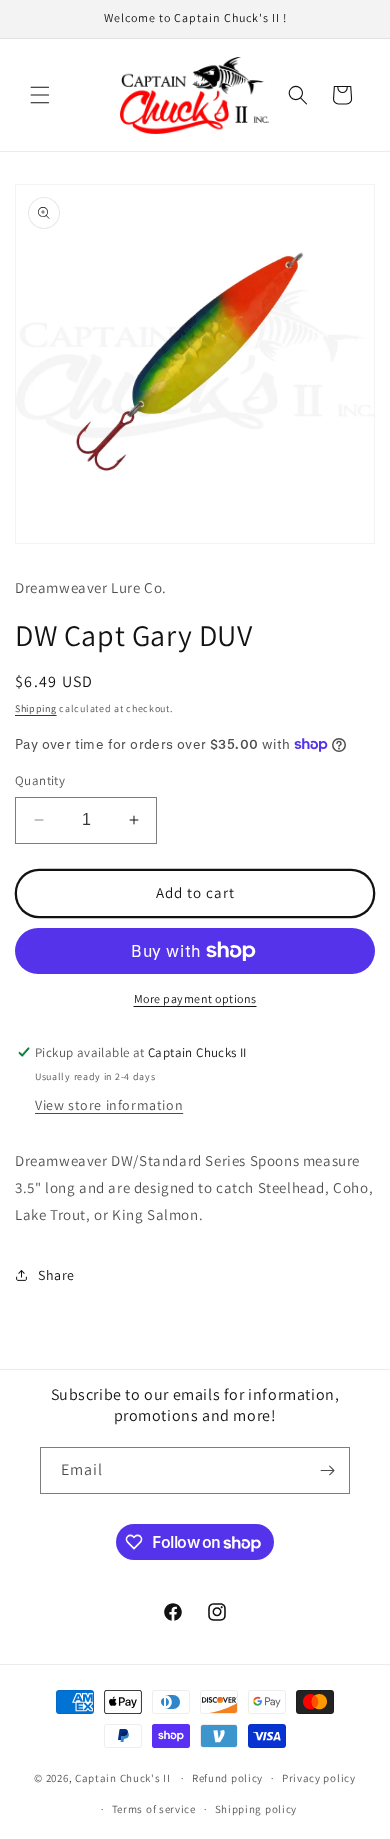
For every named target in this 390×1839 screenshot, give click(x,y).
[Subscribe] (327, 1470)
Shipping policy (256, 1809)
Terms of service (154, 1809)
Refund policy (227, 1778)
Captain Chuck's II (123, 1778)
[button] (40, 95)
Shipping (36, 708)
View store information (109, 1105)
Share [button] (56, 1275)
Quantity (40, 780)
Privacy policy (319, 1778)
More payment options (195, 998)
